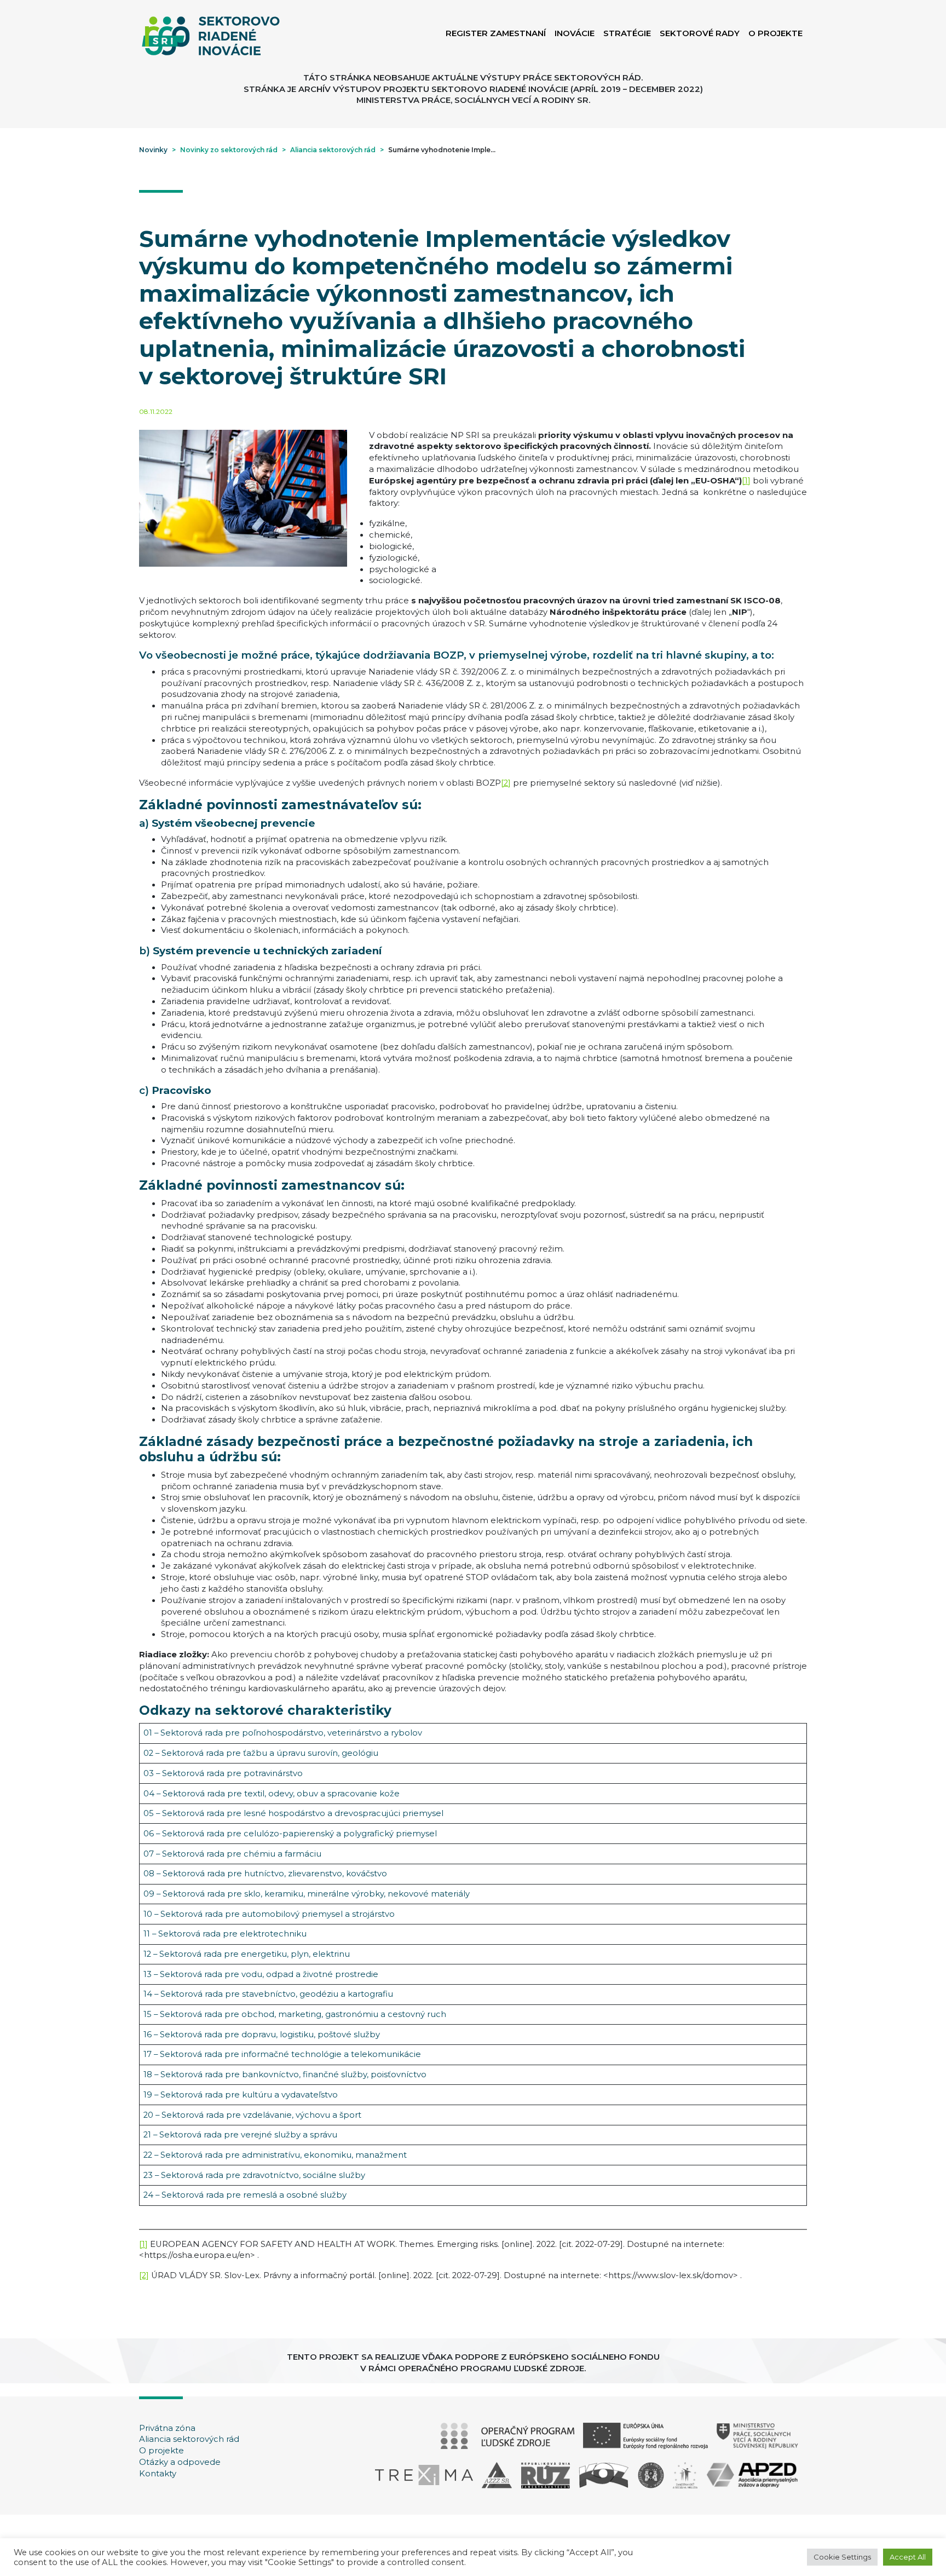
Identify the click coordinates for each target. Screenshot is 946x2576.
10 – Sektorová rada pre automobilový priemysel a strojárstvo (269, 1914)
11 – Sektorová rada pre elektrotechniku (225, 1934)
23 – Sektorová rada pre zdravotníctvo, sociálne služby (254, 2175)
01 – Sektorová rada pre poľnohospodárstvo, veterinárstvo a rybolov (283, 1733)
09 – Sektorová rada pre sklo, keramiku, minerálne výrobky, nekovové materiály (307, 1894)
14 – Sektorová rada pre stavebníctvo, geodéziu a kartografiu (268, 1994)
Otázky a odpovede (180, 2462)
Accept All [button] (908, 2557)
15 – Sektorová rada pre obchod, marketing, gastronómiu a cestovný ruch (295, 2014)
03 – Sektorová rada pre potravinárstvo (223, 1773)
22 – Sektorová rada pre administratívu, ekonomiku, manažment (275, 2155)
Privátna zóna (167, 2428)
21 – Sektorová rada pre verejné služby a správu (240, 2135)
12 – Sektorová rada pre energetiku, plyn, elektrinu (247, 1954)
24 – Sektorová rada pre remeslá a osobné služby (245, 2195)
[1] (746, 481)
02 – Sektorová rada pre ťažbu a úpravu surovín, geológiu (261, 1753)
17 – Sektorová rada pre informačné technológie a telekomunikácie (282, 2054)
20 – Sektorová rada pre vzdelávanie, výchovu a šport (252, 2115)
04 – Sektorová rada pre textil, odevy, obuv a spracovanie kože (272, 1794)
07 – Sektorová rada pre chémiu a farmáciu (232, 1854)
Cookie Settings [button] (842, 2557)
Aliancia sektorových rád (189, 2439)
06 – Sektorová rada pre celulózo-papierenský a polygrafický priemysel (290, 1834)
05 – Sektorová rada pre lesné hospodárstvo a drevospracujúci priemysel (293, 1813)
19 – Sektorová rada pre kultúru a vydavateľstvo (241, 2095)
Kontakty (158, 2474)
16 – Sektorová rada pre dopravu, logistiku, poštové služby (262, 2035)
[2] (506, 783)
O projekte (161, 2451)
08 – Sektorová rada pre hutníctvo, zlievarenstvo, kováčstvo (265, 1874)
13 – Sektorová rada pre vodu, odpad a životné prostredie (261, 1974)
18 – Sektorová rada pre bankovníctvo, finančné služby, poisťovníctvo (285, 2074)
